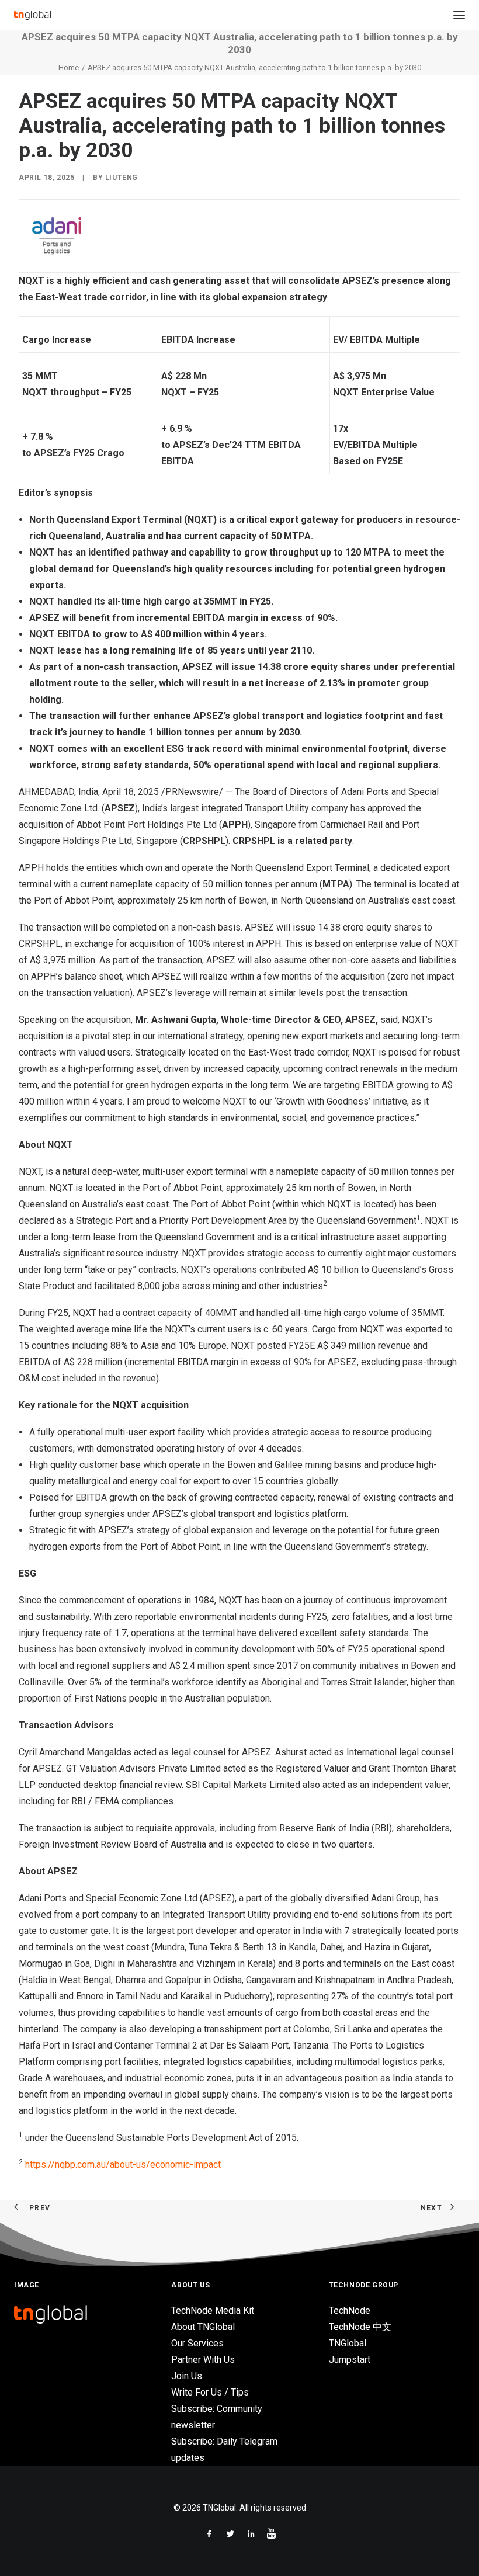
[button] (459, 15)
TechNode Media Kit (213, 2311)
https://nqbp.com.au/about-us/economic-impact (123, 2164)
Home (69, 67)
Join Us (187, 2376)
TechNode (350, 2311)
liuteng (122, 178)
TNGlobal (348, 2343)
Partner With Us (203, 2360)
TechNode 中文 (360, 2327)
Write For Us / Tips (210, 2392)
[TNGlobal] (32, 15)
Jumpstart (350, 2360)
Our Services (197, 2343)
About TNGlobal (203, 2327)
